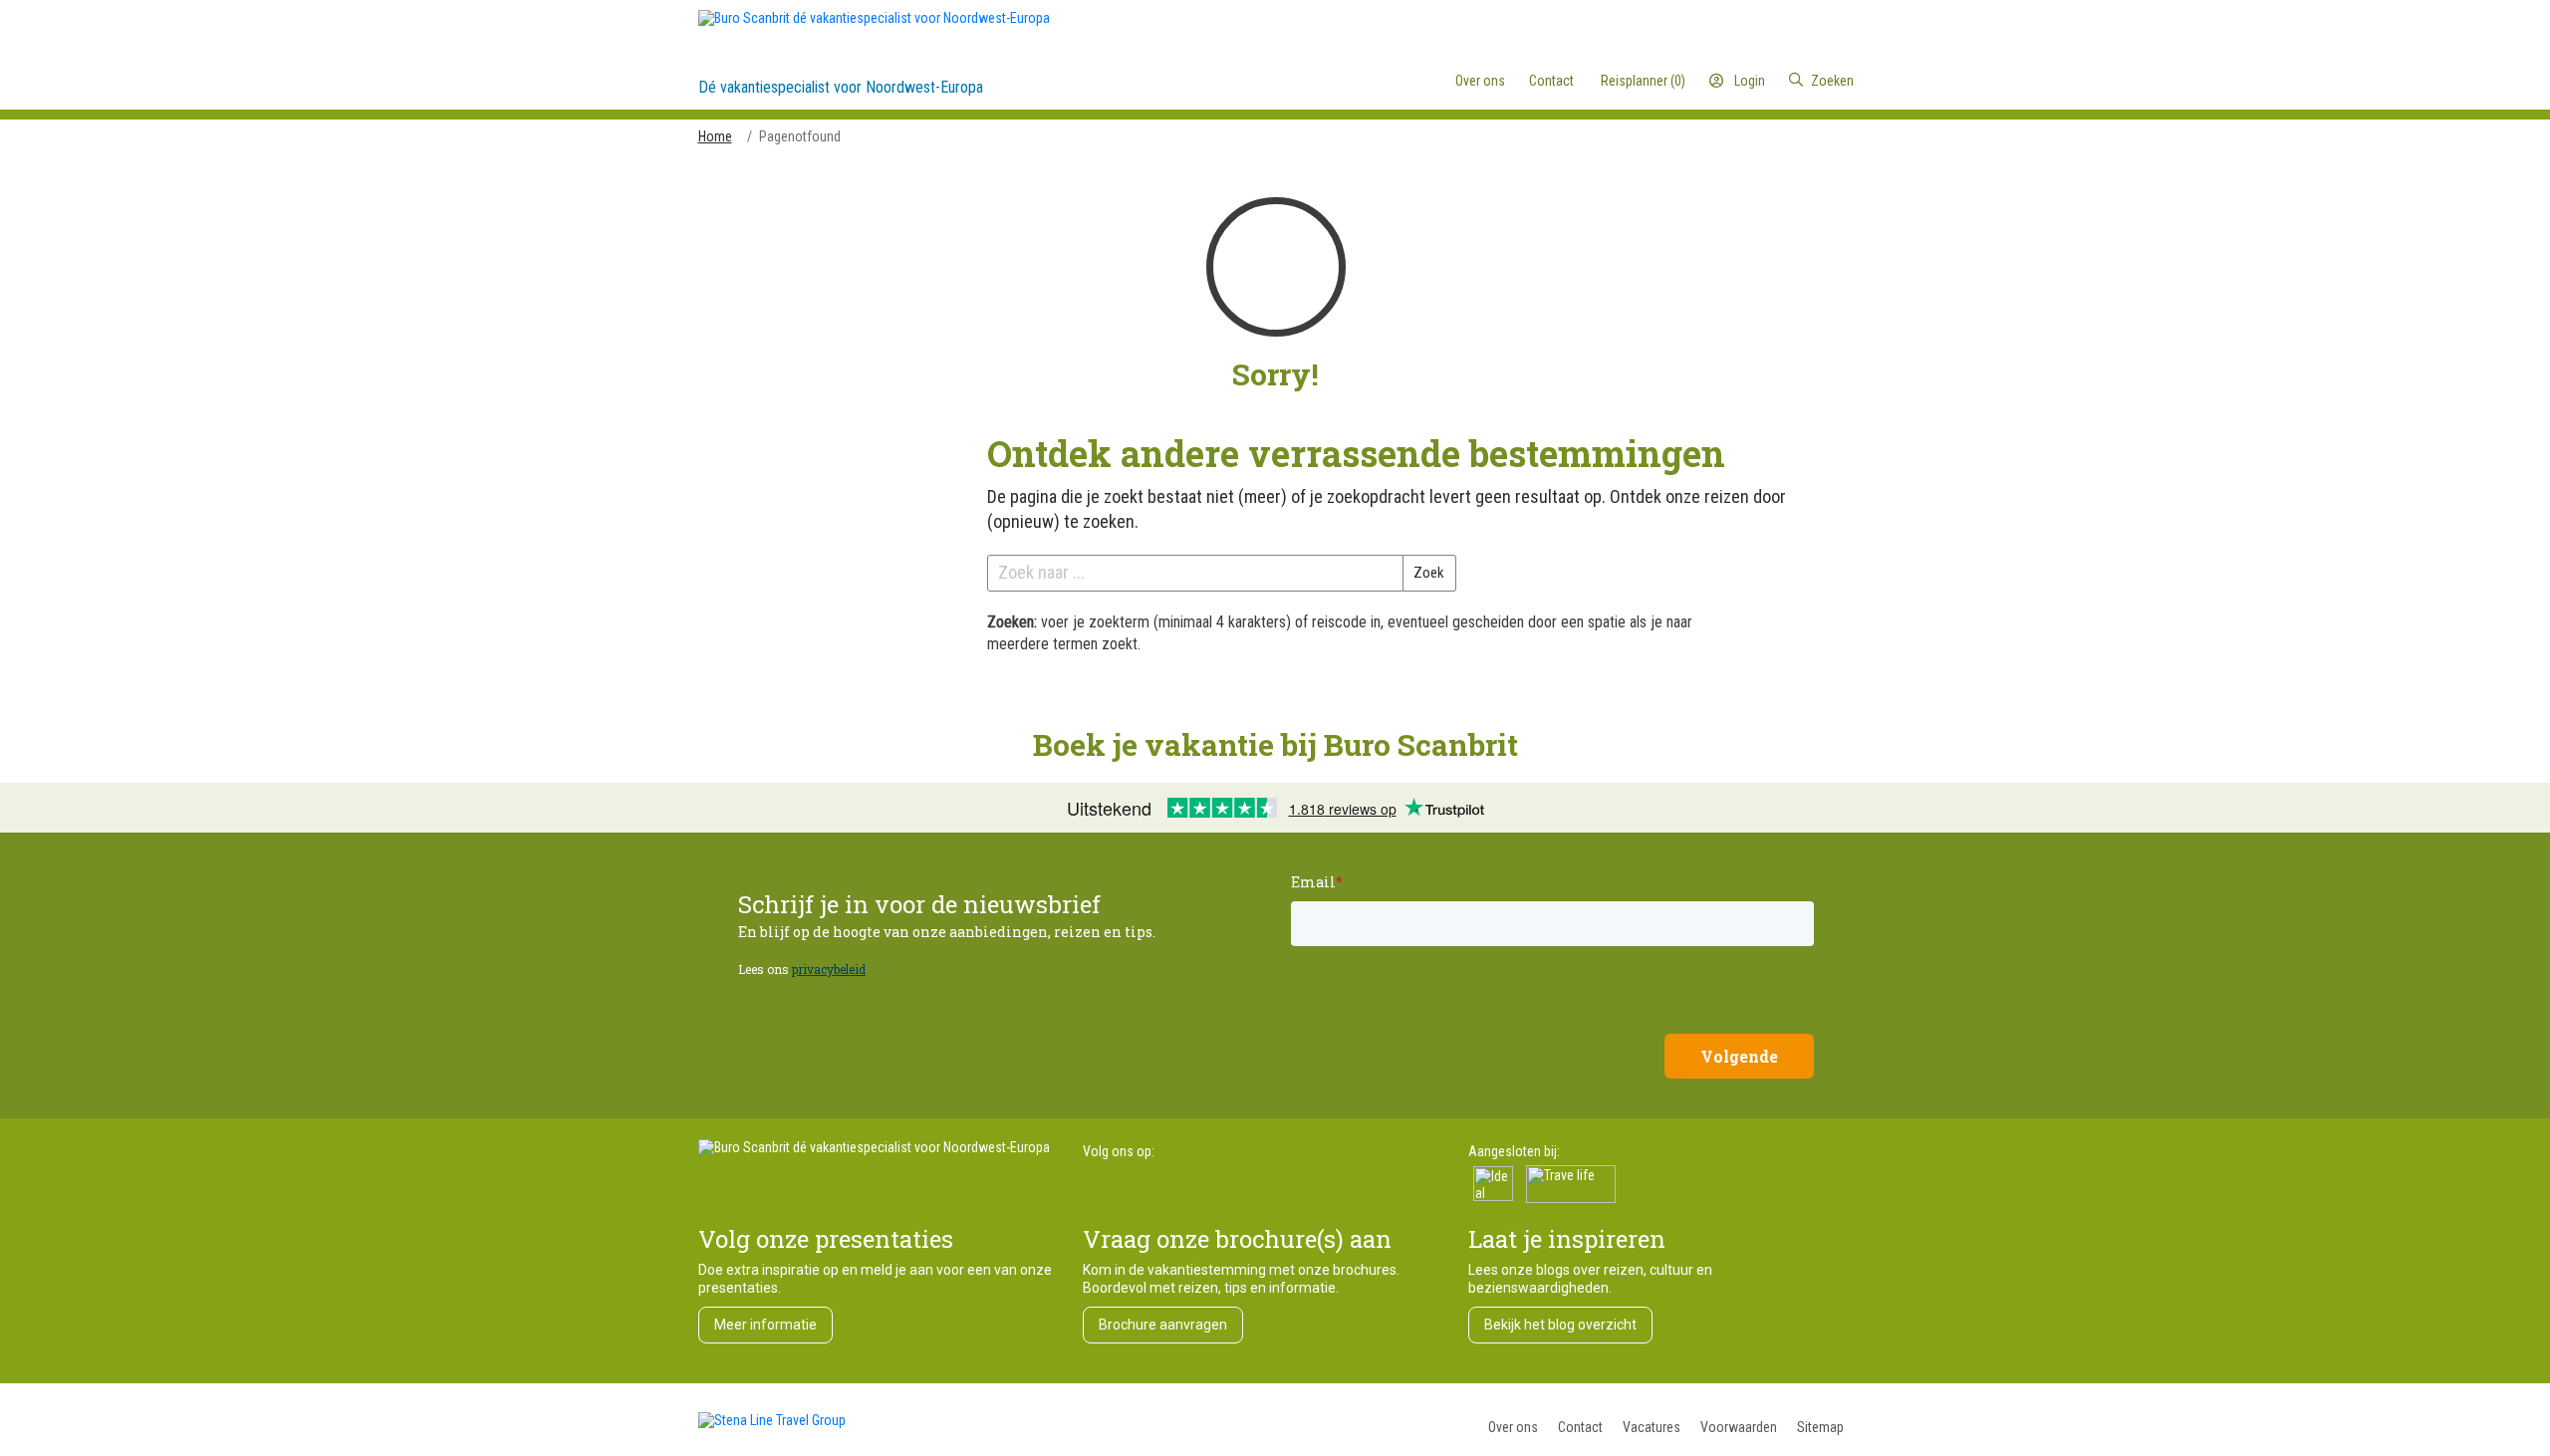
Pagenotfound (800, 136)
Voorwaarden (1739, 1427)
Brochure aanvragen (1163, 1325)
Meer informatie (765, 1325)
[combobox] (1772, 81)
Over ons (1513, 1427)
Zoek (1429, 573)
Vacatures (1652, 1427)
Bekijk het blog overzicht (1560, 1325)
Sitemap (1820, 1427)
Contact (1580, 1427)
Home (715, 136)
